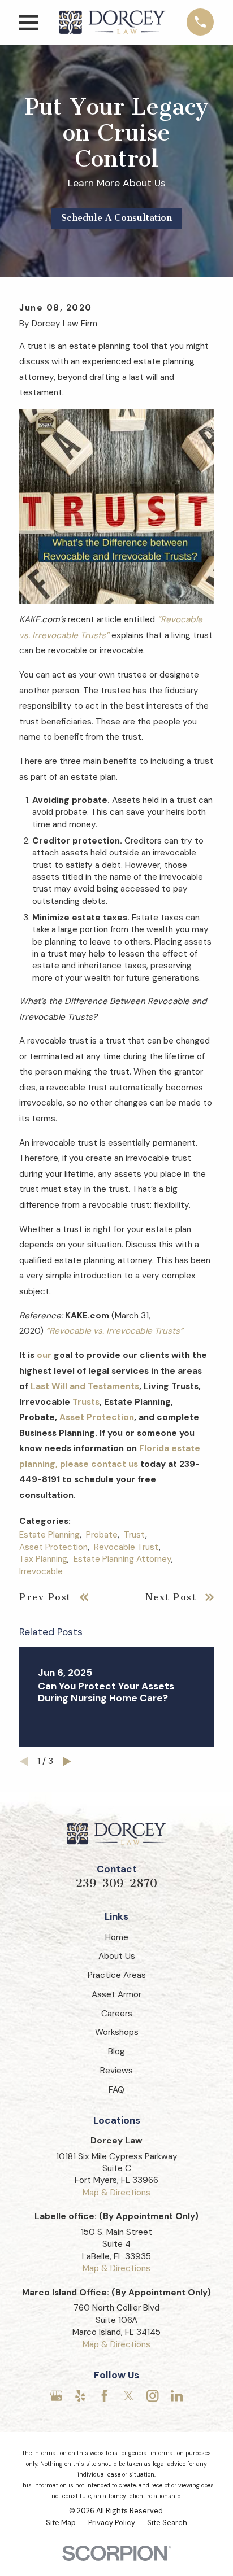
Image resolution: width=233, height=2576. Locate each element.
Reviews (116, 2071)
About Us (117, 1956)
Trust (135, 1535)
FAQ (116, 2090)
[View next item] (67, 1761)
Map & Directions (116, 2193)
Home (117, 1937)
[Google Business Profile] (56, 2396)
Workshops (117, 2032)
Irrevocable (41, 1571)
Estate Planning (49, 1535)
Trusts (86, 1402)
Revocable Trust (126, 1547)
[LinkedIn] (177, 2396)
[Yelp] (80, 2396)
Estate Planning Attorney (122, 1559)
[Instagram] (152, 2396)
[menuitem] (61, 2523)
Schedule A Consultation (116, 218)
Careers (117, 2014)
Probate (102, 1535)
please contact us (99, 1464)
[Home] (112, 22)
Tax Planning (43, 1559)
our (44, 1355)
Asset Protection (97, 1417)
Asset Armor (116, 1994)
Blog (116, 2051)
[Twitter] (129, 2396)
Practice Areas (117, 1975)
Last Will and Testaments (85, 1386)
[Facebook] (104, 2396)
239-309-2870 (116, 1883)
